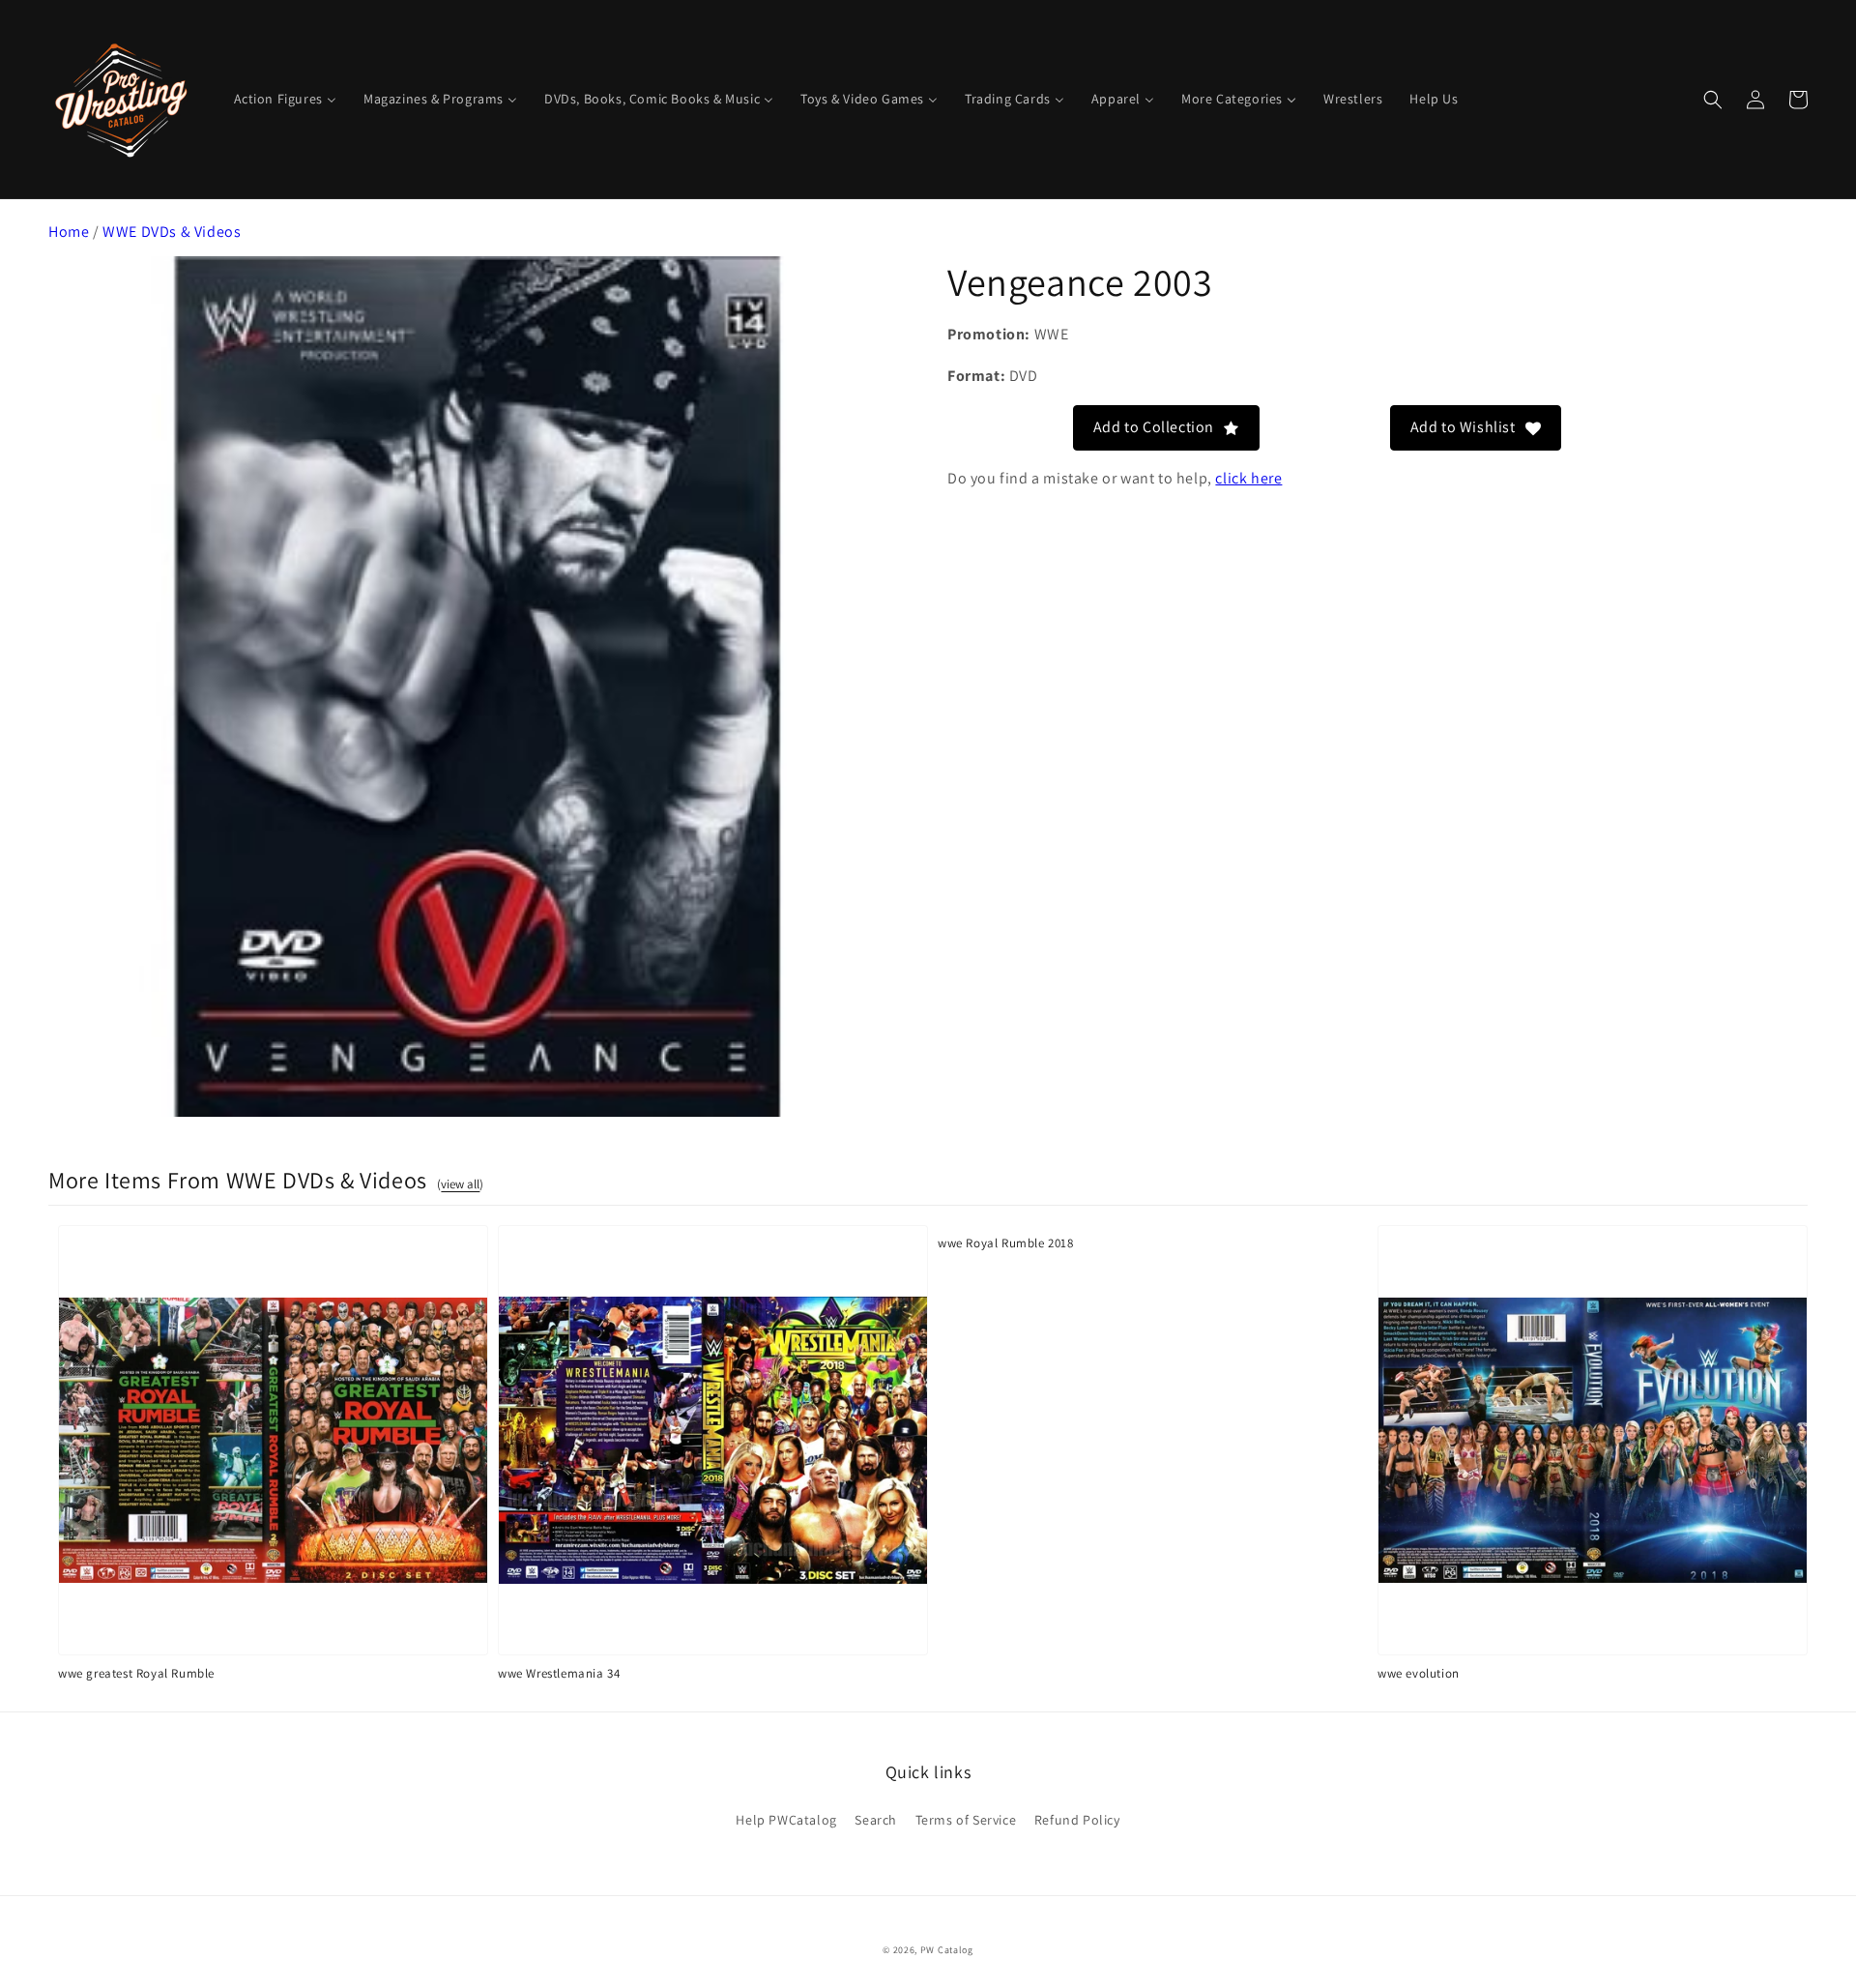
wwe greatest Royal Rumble (136, 1673)
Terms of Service (966, 1820)
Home (69, 232)
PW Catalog (947, 1950)
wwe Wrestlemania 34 (559, 1673)
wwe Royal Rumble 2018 (1006, 1243)
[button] (1713, 100)
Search (876, 1820)
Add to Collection (1154, 427)
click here (1248, 478)
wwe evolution (1419, 1673)
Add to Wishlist (1463, 427)
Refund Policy (1077, 1820)
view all (460, 1184)
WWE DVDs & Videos (172, 232)
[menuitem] (285, 99)
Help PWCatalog (786, 1820)
